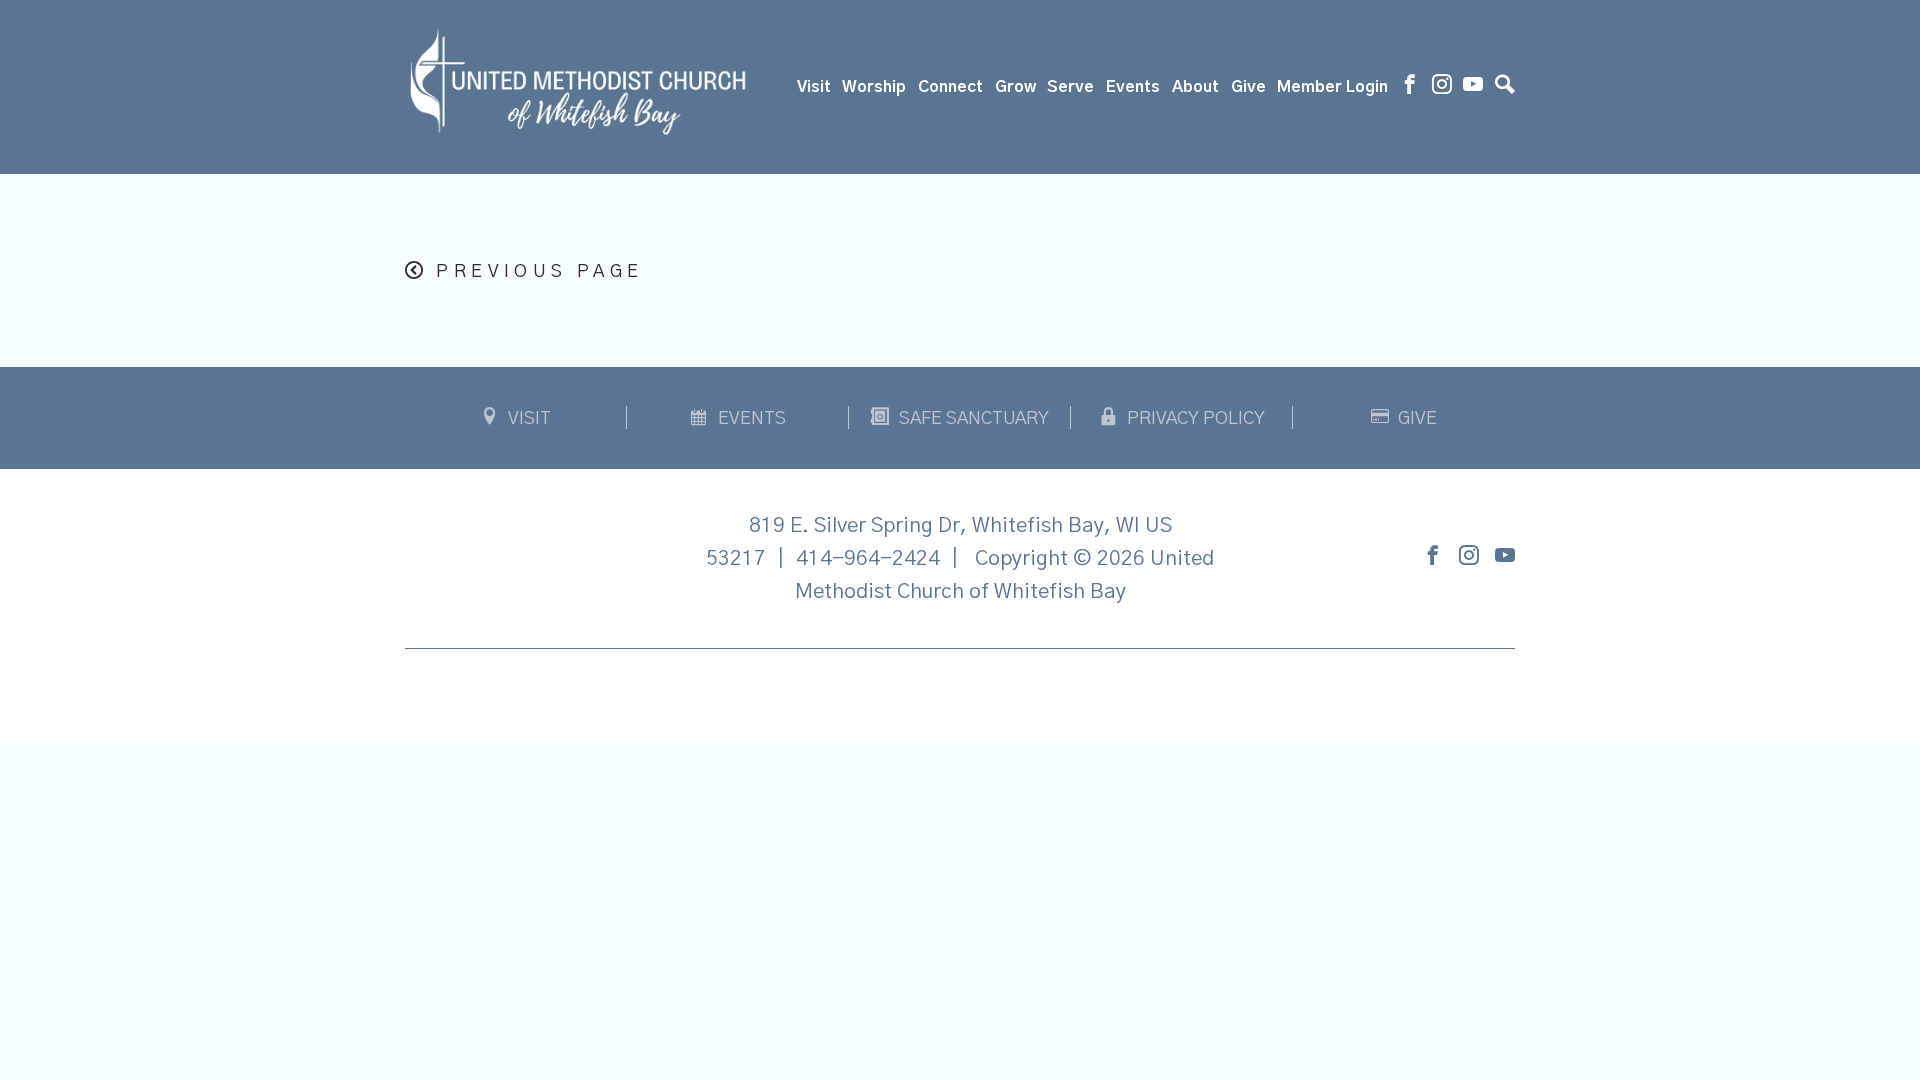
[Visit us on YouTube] (1473, 87)
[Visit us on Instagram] (1442, 87)
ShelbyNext (960, 691)
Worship (874, 87)
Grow (1015, 87)
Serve (1070, 87)
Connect (950, 87)
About (1195, 87)
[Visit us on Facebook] (1410, 87)
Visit (814, 87)
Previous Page (539, 272)
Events (1133, 87)
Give (1248, 87)
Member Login (1332, 87)
